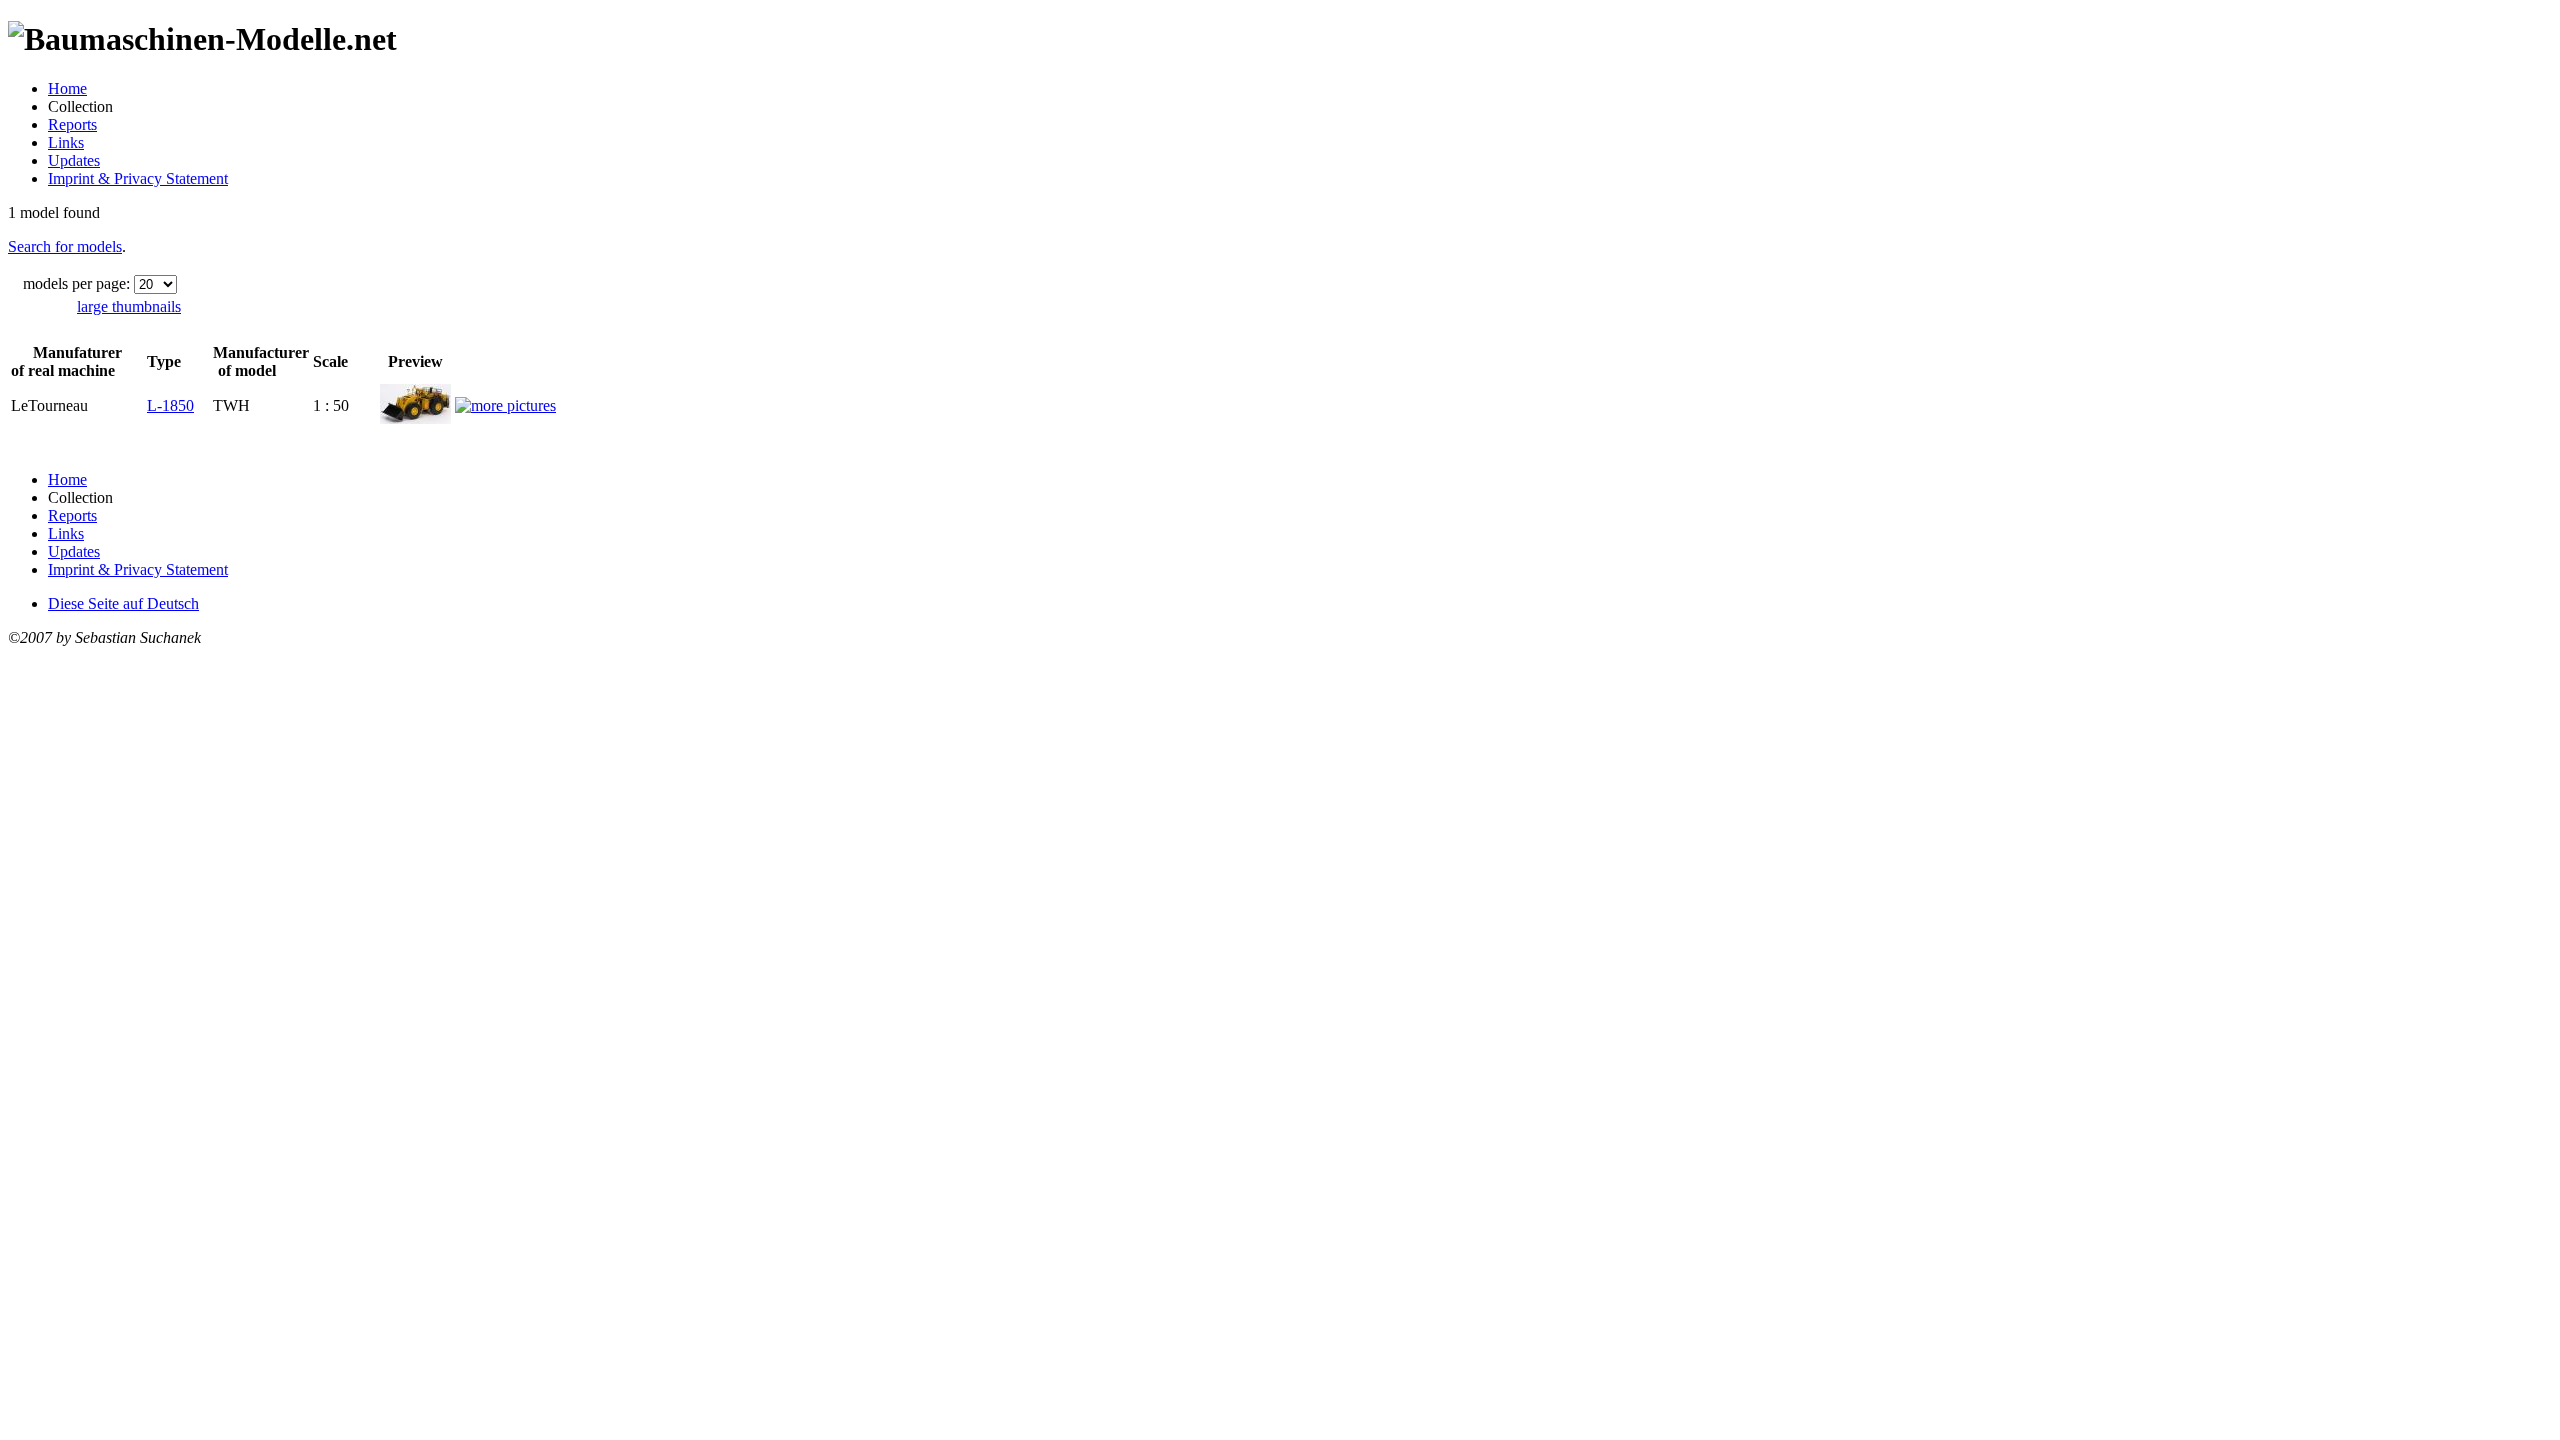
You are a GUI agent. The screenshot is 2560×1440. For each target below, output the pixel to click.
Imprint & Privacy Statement (138, 178)
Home (67, 88)
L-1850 (170, 405)
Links (66, 142)
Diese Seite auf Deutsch (123, 603)
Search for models (65, 246)
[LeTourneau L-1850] (415, 418)
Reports (72, 124)
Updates (74, 160)
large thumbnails (129, 306)
